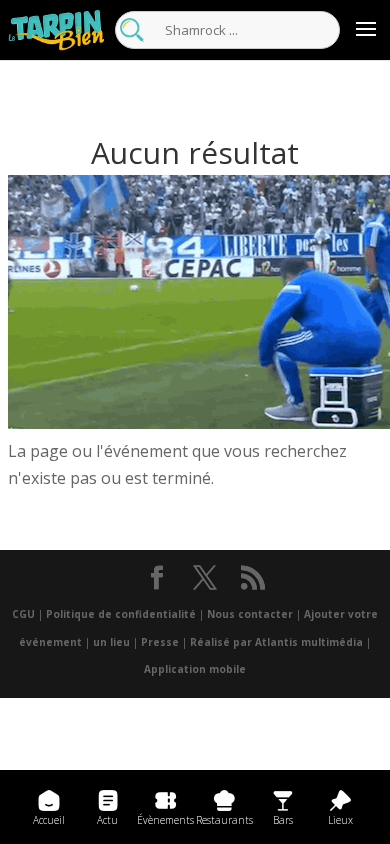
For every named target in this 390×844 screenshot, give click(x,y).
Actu (107, 820)
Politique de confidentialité (121, 614)
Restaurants (224, 820)
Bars (283, 820)
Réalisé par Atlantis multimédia (276, 642)
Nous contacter (250, 614)
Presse (160, 642)
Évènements (165, 820)
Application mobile (195, 669)
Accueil (49, 820)
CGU (23, 614)
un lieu (111, 642)
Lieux (340, 820)
